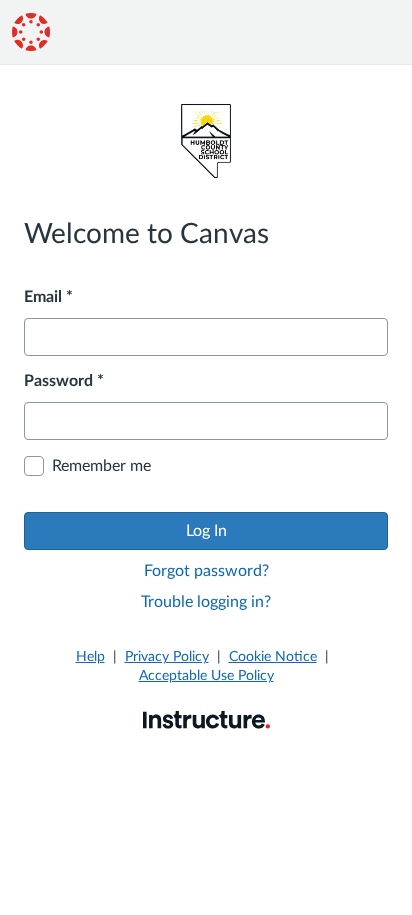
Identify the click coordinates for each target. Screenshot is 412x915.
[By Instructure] (206, 719)
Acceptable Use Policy (206, 676)
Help (90, 657)
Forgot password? (206, 571)
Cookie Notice (273, 657)
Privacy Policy (167, 657)
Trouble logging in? (206, 602)
